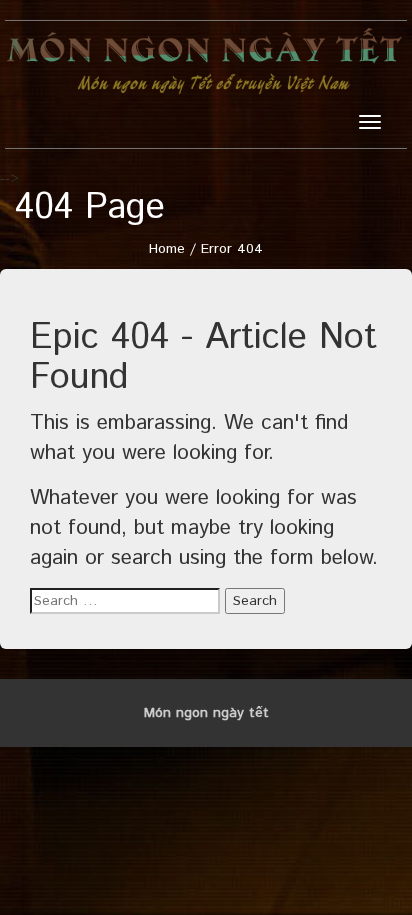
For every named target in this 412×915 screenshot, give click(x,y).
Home (167, 249)
